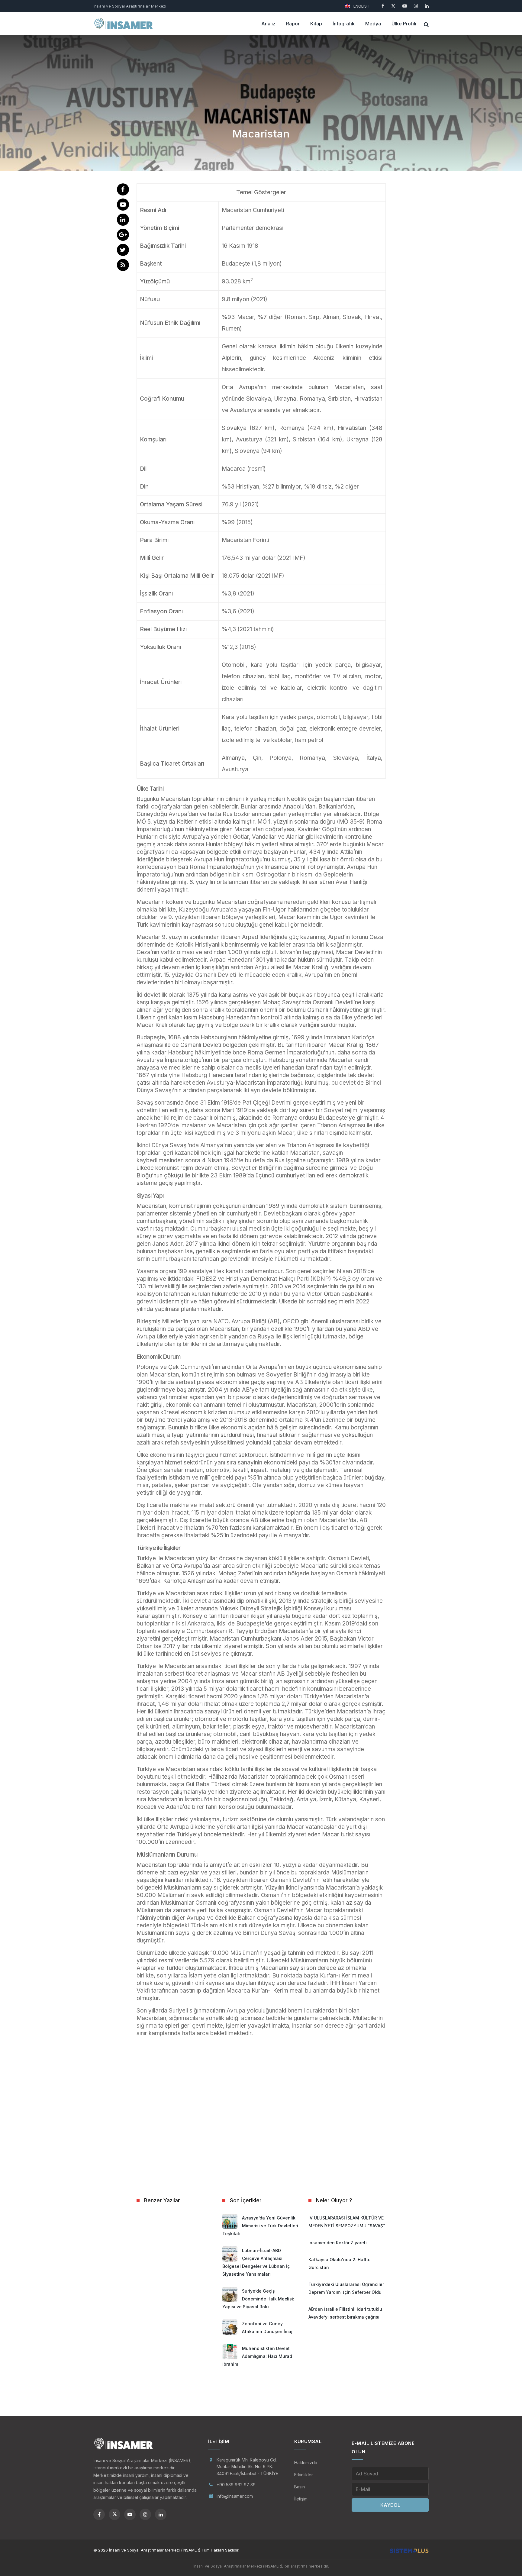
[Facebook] (383, 6)
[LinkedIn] (427, 6)
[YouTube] (405, 6)
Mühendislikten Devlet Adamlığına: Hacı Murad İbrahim (257, 2356)
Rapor (293, 24)
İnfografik (344, 24)
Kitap (316, 24)
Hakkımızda (306, 2463)
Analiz (268, 24)
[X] (393, 6)
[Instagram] (416, 6)
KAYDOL (390, 2505)
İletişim (301, 2499)
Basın (300, 2487)
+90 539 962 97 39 (236, 2485)
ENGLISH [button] (361, 6)
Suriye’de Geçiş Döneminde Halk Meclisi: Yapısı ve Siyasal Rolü (258, 2299)
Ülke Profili (404, 24)
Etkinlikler (304, 2475)
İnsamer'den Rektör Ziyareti (338, 2243)
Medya (373, 24)
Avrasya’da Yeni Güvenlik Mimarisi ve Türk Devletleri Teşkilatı (260, 2226)
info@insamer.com (235, 2496)
